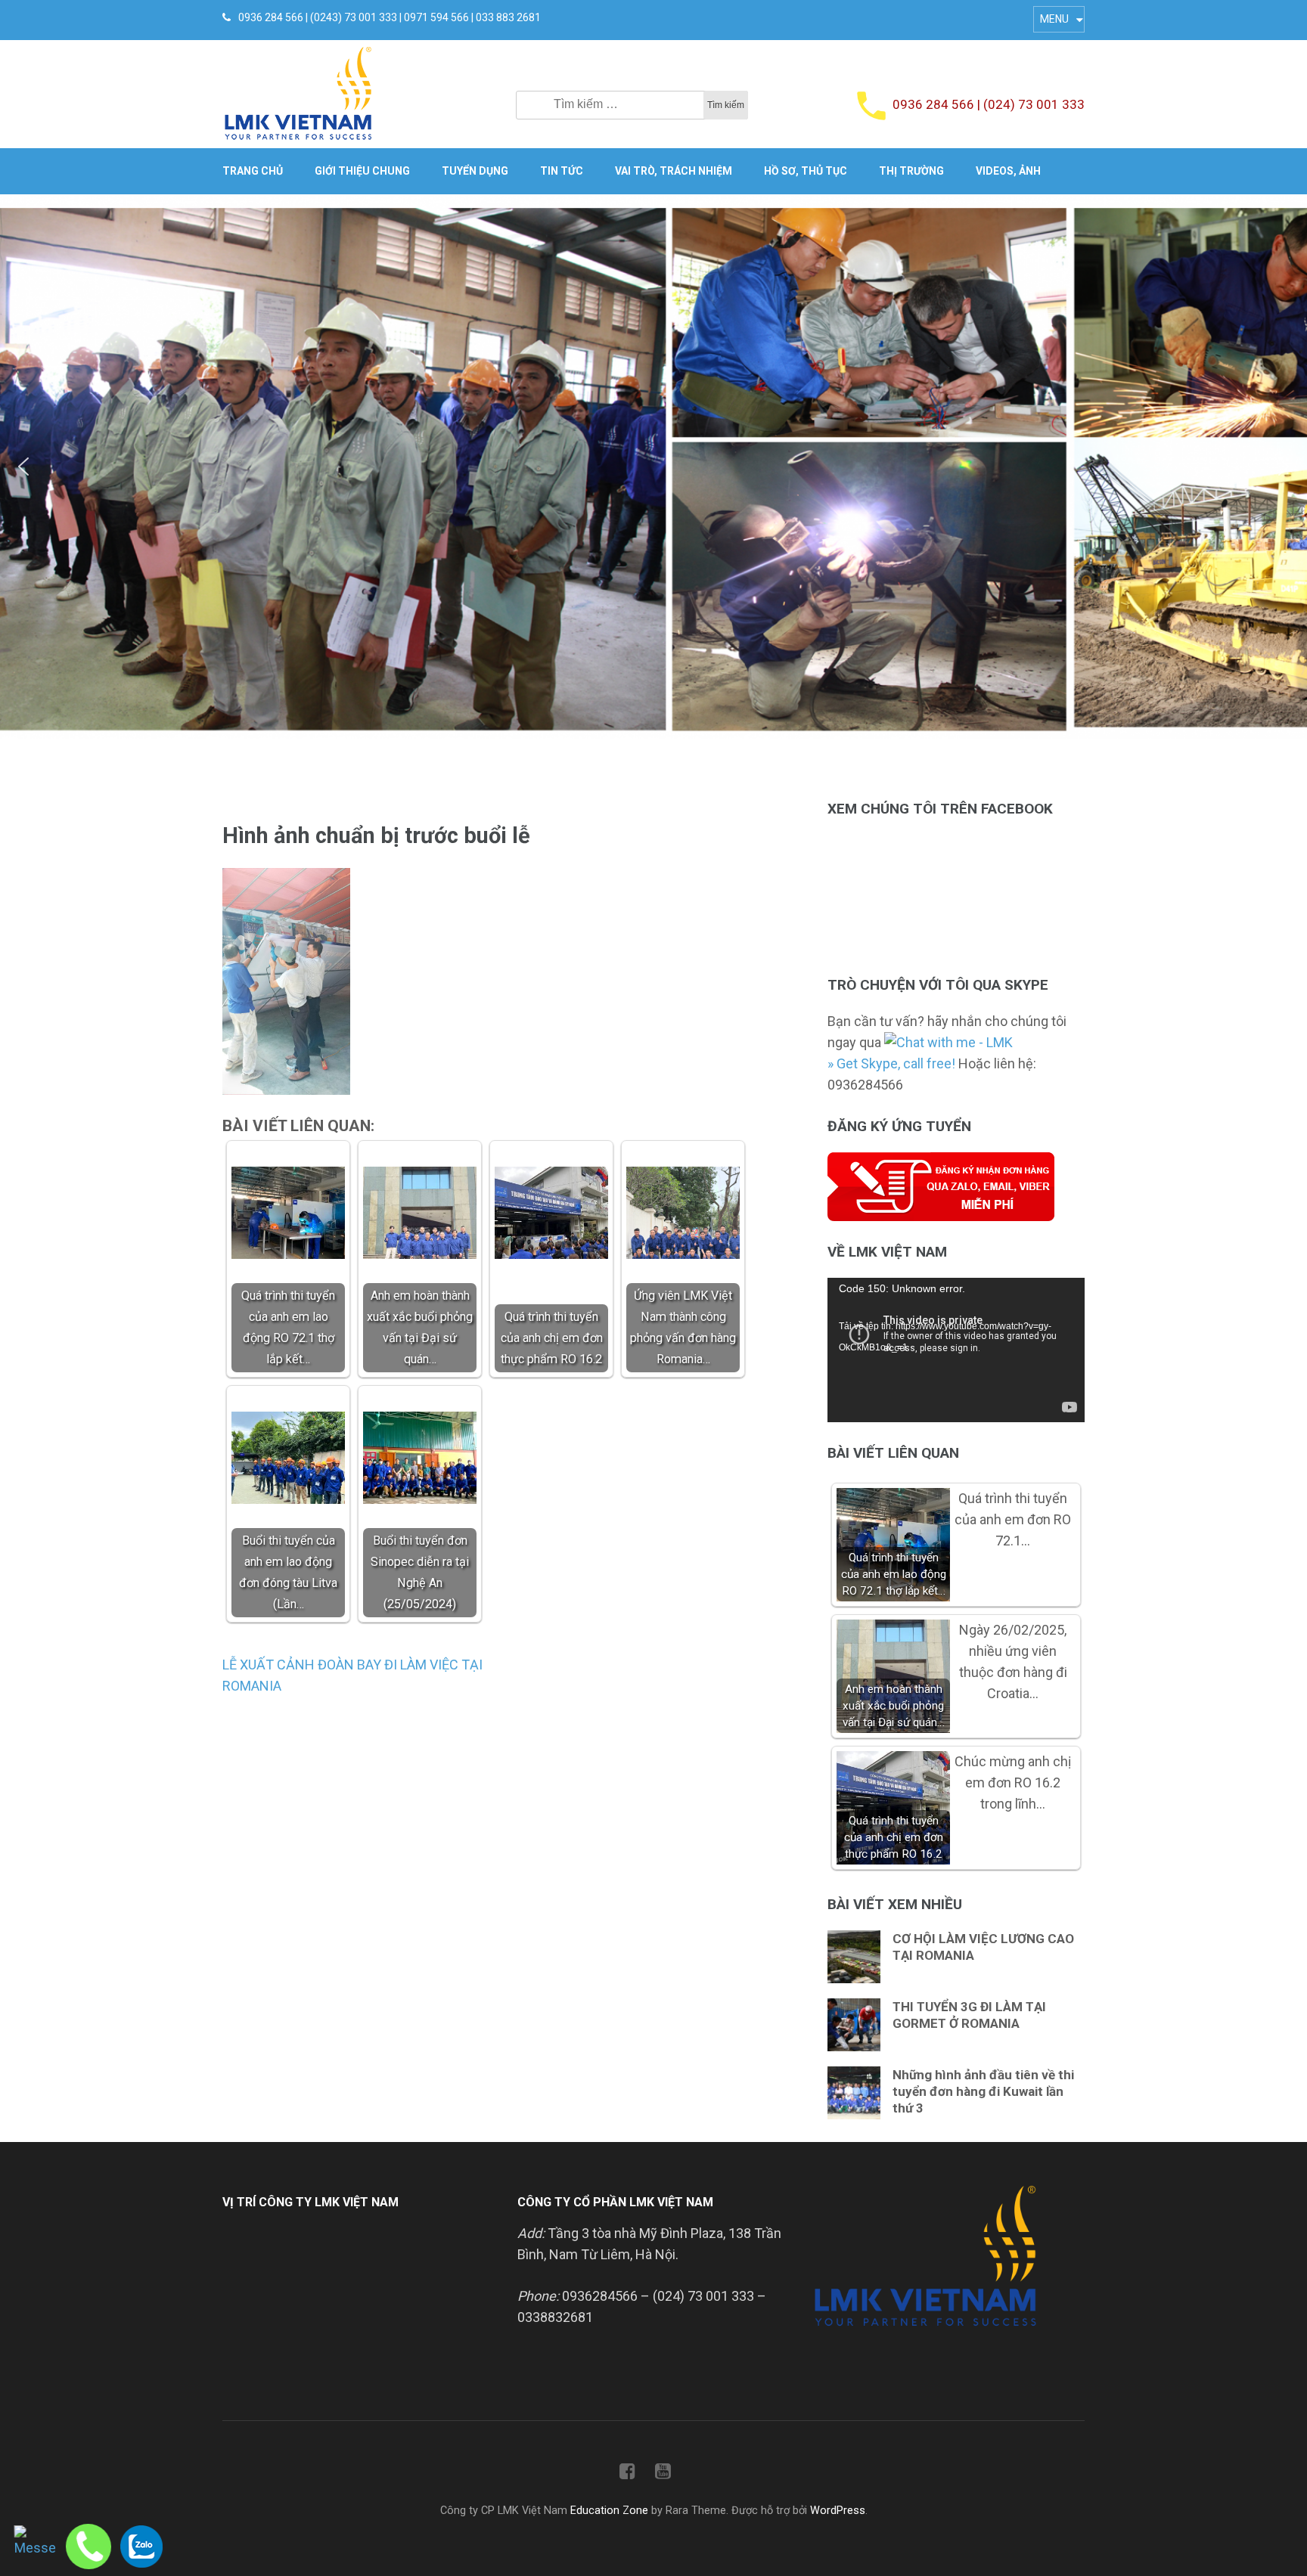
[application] (956, 1350)
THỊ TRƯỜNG (911, 171)
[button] (23, 467)
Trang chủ (253, 171)
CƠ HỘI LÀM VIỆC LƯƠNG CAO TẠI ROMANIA (983, 1947)
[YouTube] (663, 2474)
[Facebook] (627, 2474)
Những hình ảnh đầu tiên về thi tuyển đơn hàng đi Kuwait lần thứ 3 (983, 2091)
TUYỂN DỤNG (475, 171)
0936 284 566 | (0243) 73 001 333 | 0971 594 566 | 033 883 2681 (390, 17)
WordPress (838, 2511)
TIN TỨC (562, 171)
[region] (653, 467)
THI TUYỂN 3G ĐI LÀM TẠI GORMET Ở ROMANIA (969, 2015)
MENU (1054, 19)
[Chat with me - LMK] (948, 1042)
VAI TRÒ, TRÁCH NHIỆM (674, 171)
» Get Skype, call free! (891, 1063)
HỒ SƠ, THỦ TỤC (806, 171)
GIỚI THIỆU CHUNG (362, 171)
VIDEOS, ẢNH (1008, 171)
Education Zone (611, 2511)
